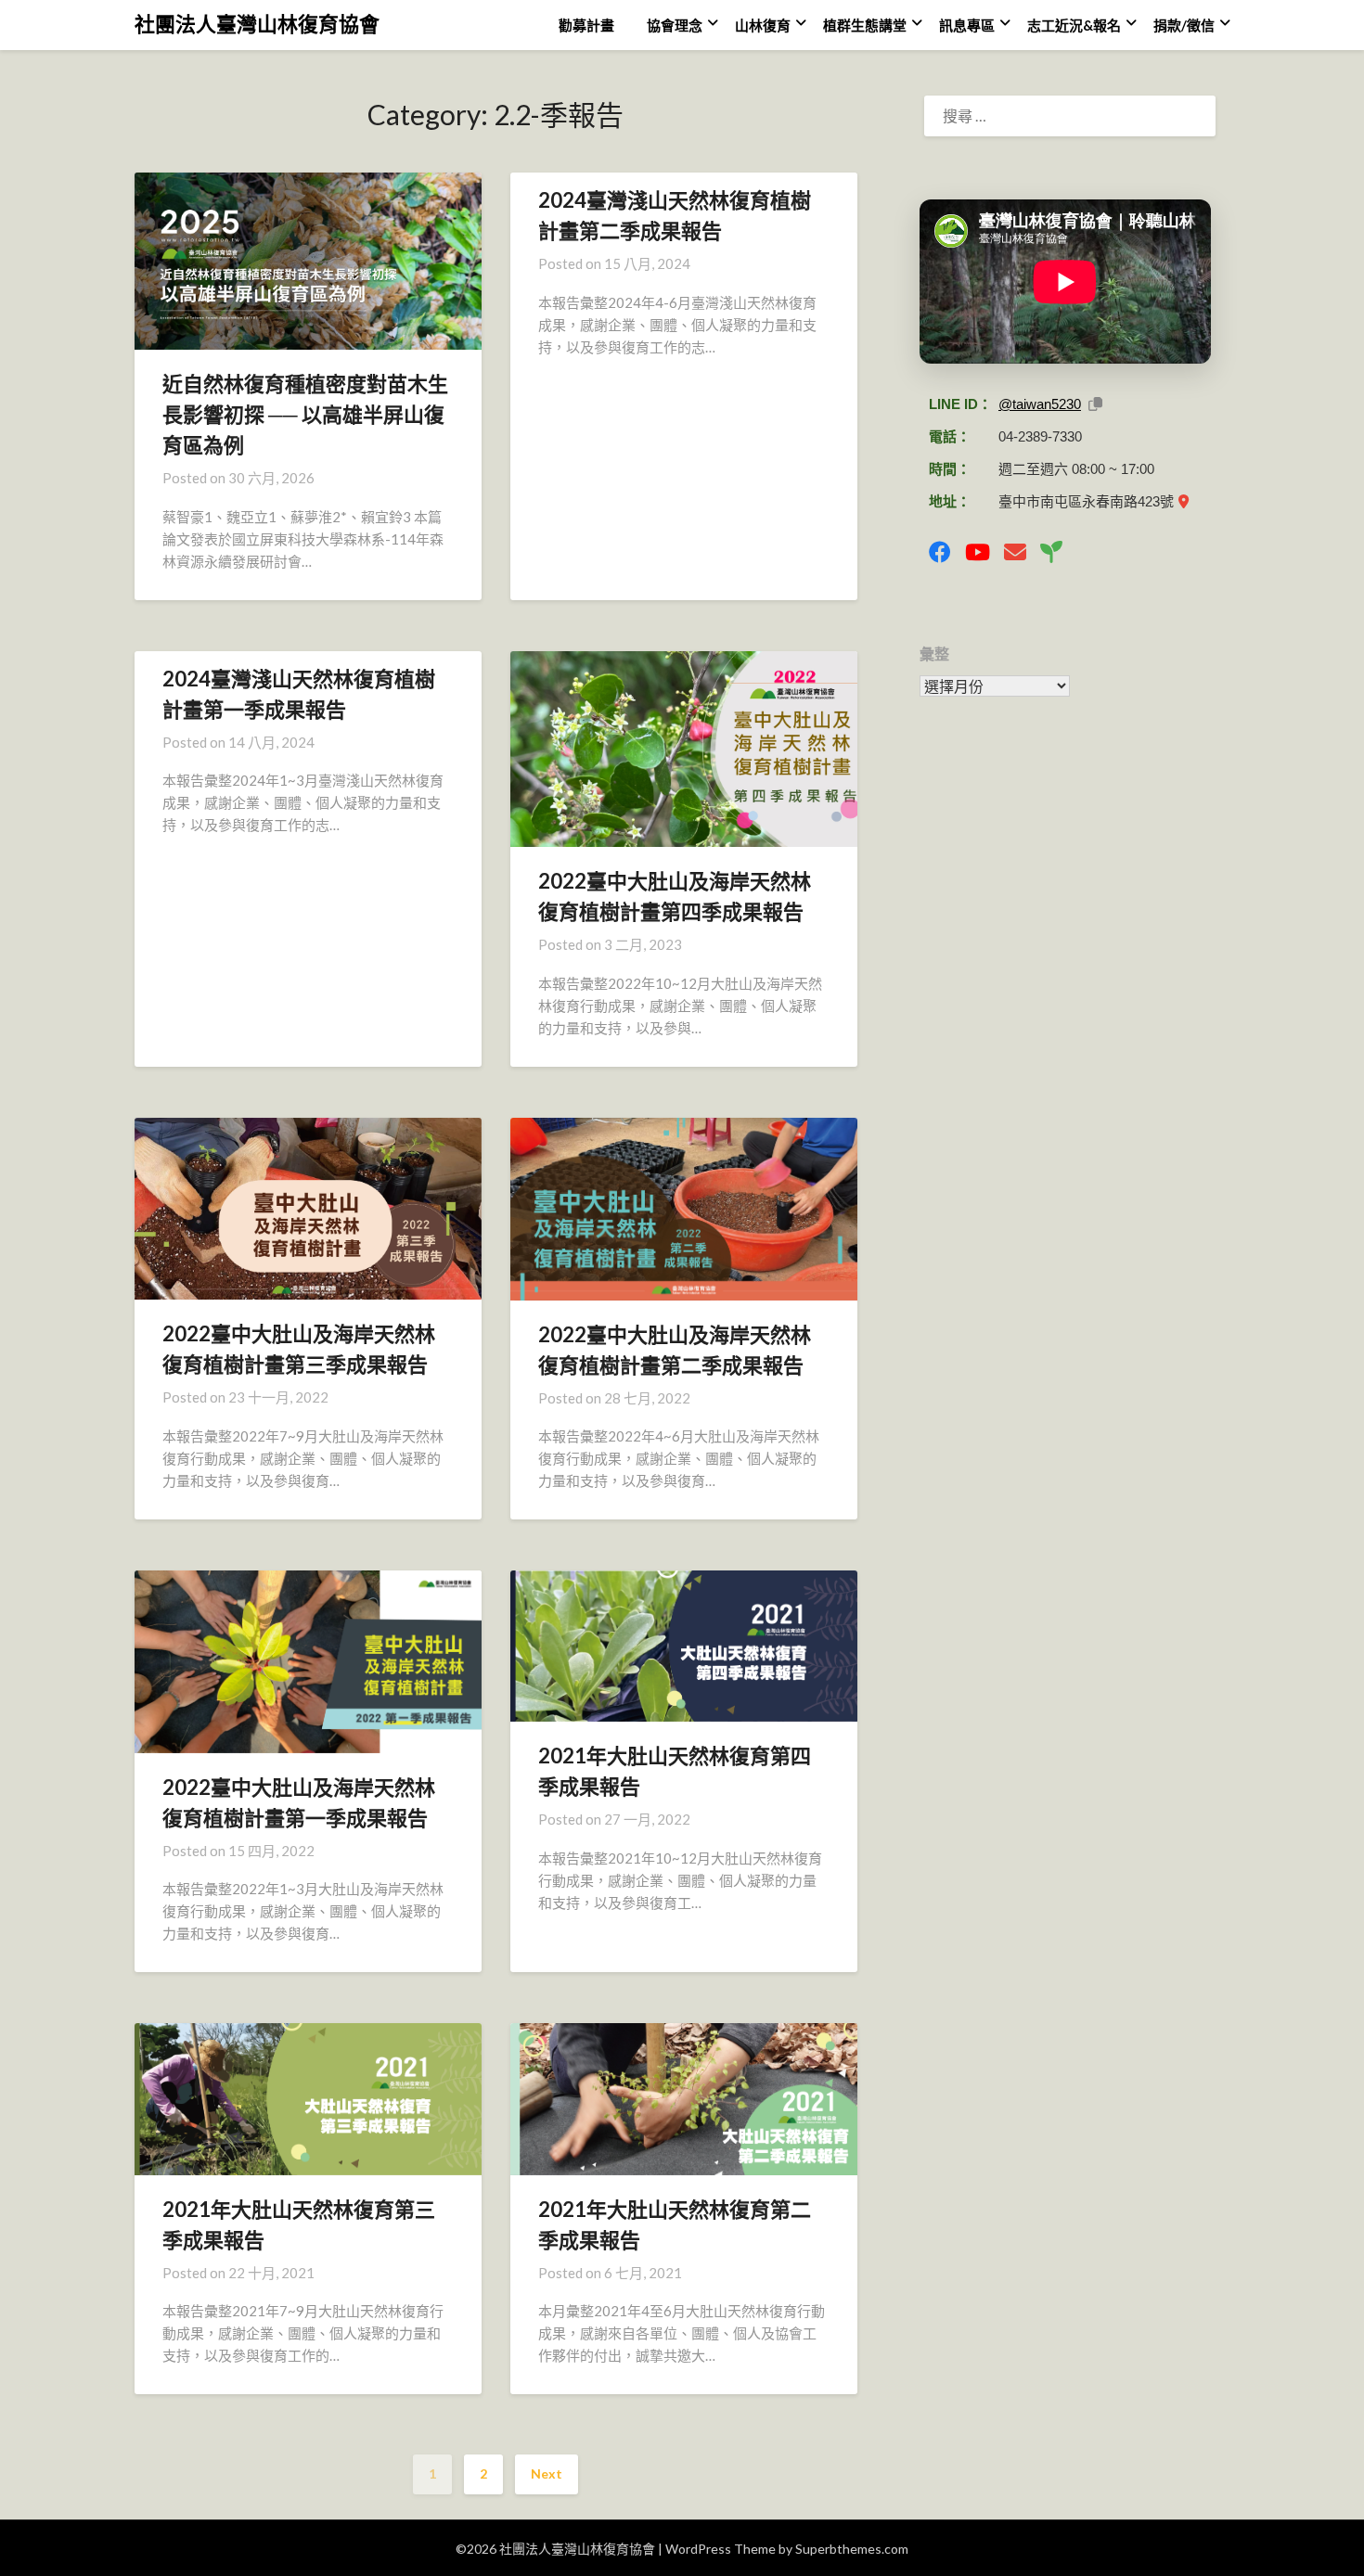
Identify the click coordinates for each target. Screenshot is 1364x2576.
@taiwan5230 (1040, 404)
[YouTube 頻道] (978, 552)
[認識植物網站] (1051, 552)
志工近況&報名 (1074, 25)
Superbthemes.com (852, 2549)
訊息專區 (967, 25)
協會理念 (675, 25)
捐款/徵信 (1184, 25)
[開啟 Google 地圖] (1184, 501)
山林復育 (763, 25)
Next (547, 2473)
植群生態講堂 (865, 25)
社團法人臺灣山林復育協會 (257, 24)
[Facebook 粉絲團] (940, 552)
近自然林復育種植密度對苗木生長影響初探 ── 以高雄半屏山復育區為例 (305, 414)
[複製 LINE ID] (1095, 404)
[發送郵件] (1015, 552)
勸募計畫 (586, 25)
